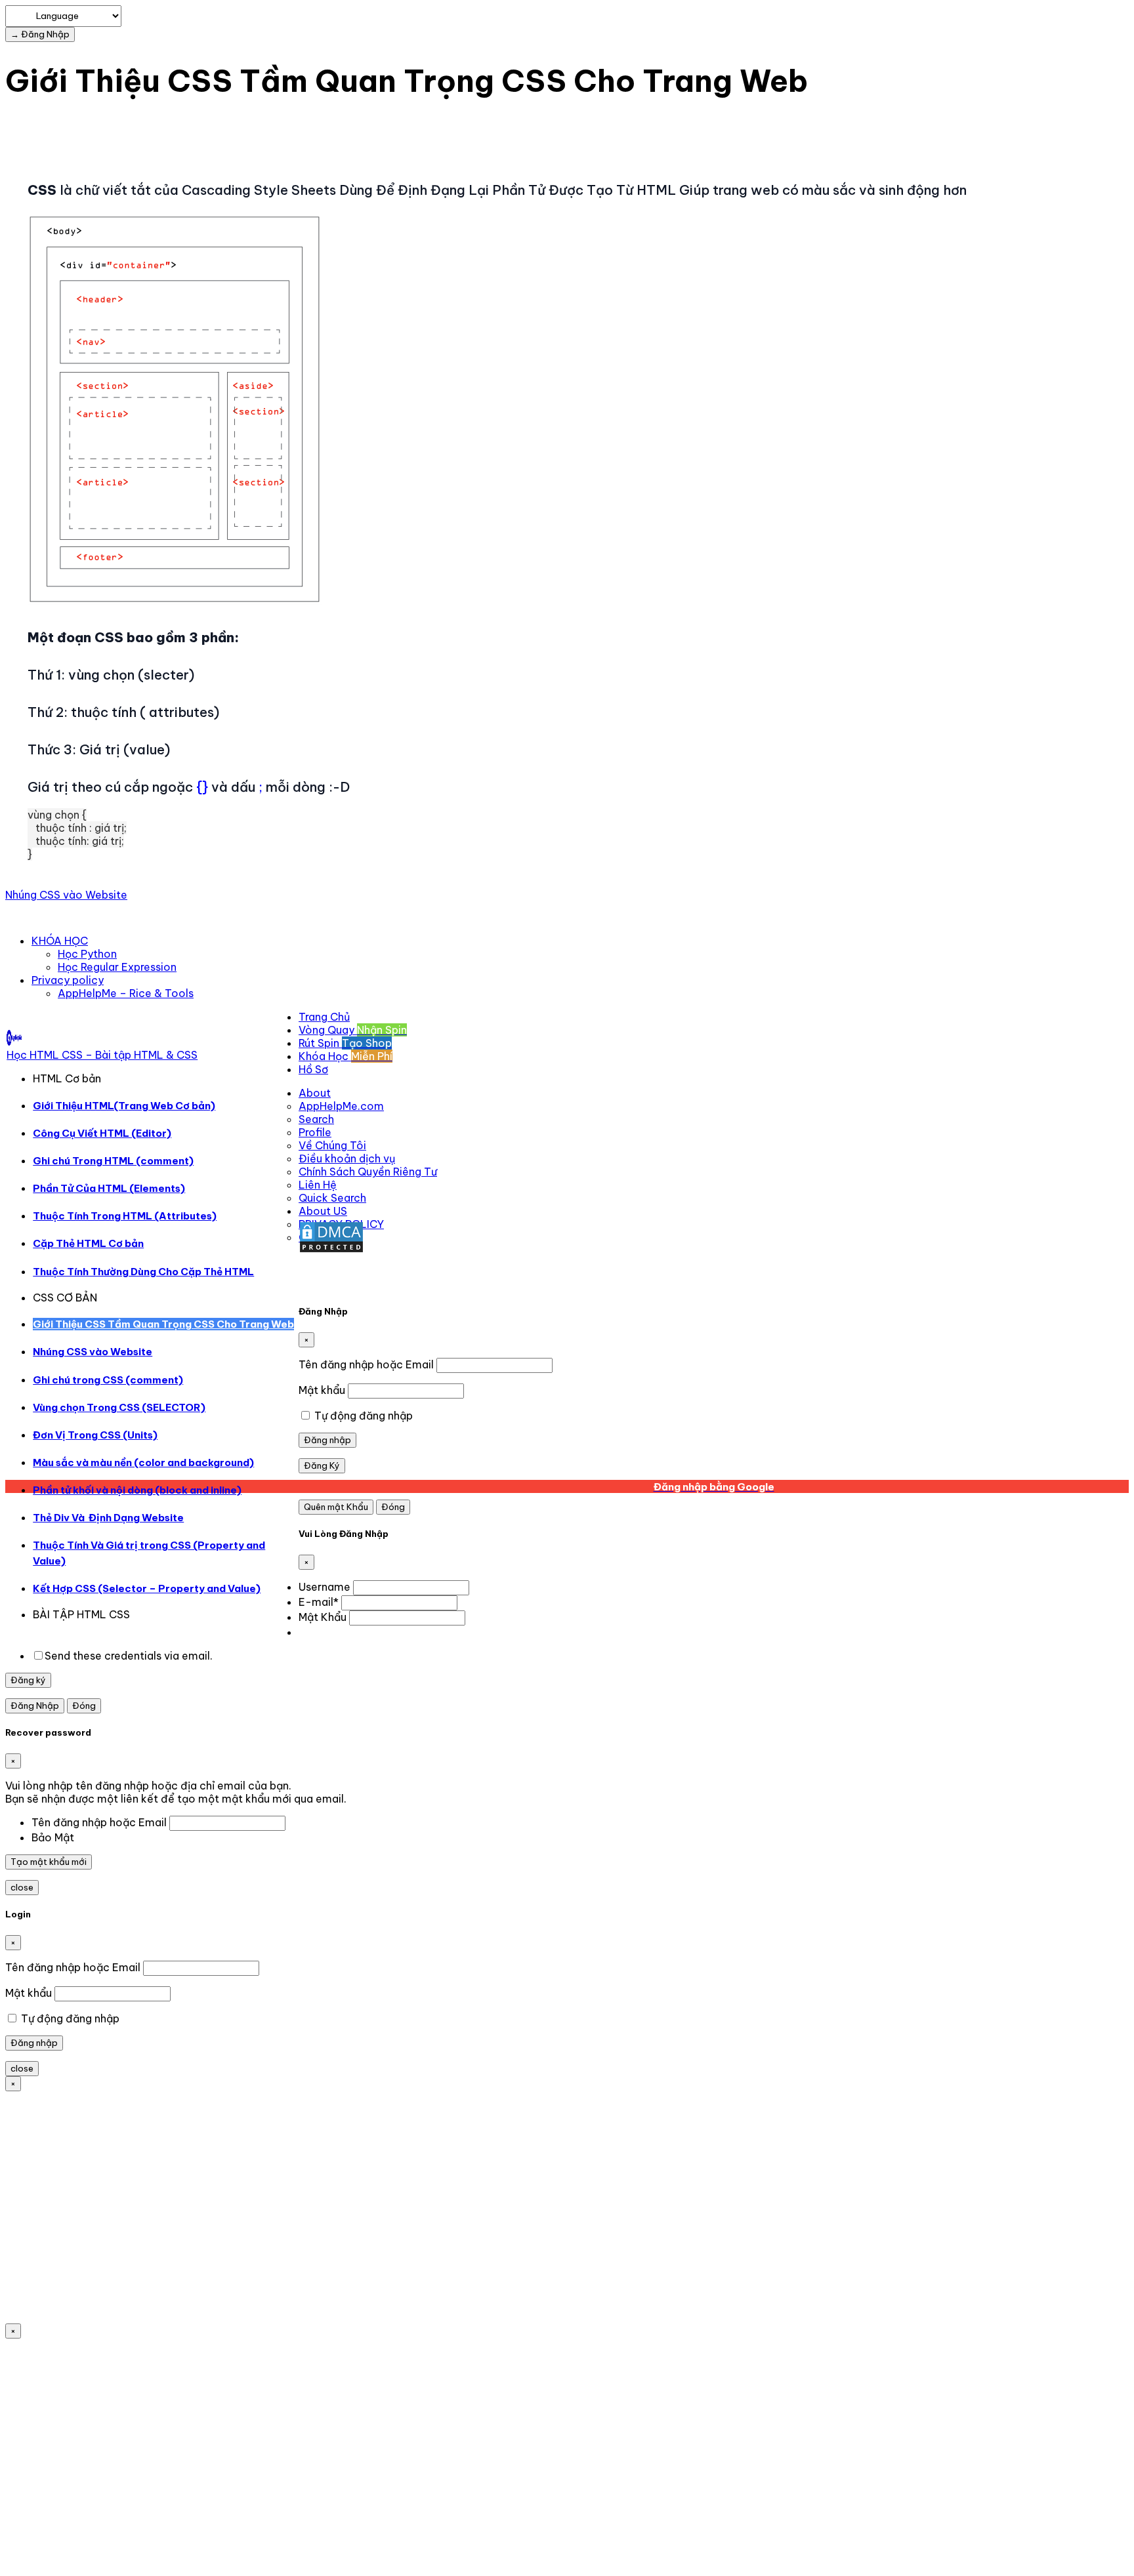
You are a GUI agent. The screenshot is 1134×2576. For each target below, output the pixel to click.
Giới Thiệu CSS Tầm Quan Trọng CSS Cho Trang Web (163, 1324)
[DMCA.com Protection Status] (331, 1250)
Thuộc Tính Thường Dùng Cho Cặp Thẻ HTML (143, 1272)
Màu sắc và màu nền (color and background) (143, 1462)
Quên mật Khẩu (336, 1507)
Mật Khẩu (323, 1617)
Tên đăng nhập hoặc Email (366, 1364)
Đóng (393, 1507)
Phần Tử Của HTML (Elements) (109, 1188)
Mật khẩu (322, 1390)
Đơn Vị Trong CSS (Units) (95, 1435)
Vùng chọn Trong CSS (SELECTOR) (119, 1407)
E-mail (319, 1602)
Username (325, 1587)
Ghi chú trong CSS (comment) (108, 1380)
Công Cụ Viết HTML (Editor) (102, 1133)
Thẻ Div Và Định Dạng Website (108, 1518)
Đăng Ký (322, 1466)
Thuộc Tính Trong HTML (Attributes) (125, 1216)
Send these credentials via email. (129, 1656)
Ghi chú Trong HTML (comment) (113, 1161)
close (22, 1888)
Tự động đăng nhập (362, 1416)
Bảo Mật (53, 1837)
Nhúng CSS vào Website (66, 895)
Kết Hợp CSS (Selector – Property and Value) (147, 1588)
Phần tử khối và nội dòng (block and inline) (137, 1490)
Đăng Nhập (35, 1706)
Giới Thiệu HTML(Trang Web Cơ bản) (124, 1106)
